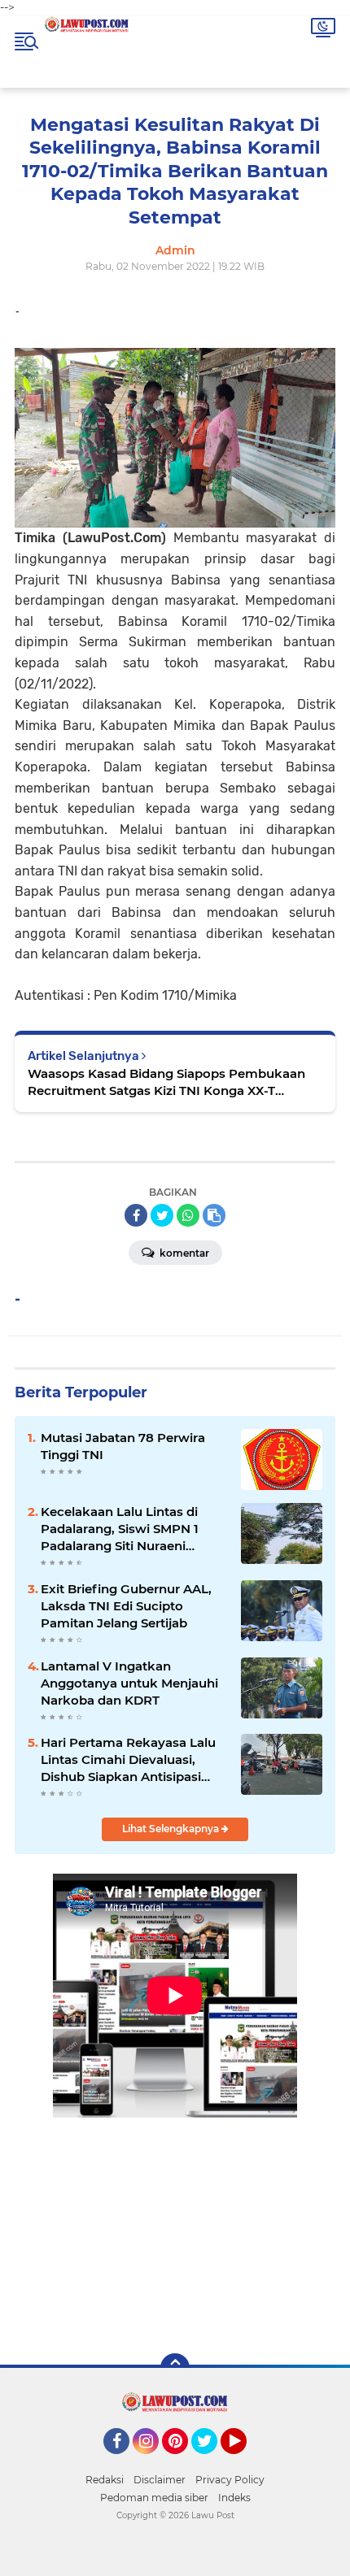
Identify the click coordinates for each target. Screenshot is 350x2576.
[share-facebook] (136, 1215)
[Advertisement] (175, 2224)
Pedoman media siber (154, 2498)
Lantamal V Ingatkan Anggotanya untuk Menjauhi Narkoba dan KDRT (129, 1683)
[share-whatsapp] (188, 1215)
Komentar (183, 1253)
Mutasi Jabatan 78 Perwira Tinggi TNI (123, 1446)
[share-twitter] (162, 1215)
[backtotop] (175, 2368)
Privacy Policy (230, 2480)
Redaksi (105, 2480)
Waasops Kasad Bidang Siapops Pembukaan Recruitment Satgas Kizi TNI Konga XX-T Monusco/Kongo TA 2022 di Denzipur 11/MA (166, 1082)
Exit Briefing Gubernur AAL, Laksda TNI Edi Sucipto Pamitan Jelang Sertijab (126, 1606)
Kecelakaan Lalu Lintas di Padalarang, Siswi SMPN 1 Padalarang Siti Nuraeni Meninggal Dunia (120, 1529)
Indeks (234, 2498)
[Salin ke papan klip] (214, 1215)
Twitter (212, 2461)
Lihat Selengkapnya (172, 1829)
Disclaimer (160, 2480)
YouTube (245, 2461)
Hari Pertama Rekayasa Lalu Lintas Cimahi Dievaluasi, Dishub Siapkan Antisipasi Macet (128, 1760)
